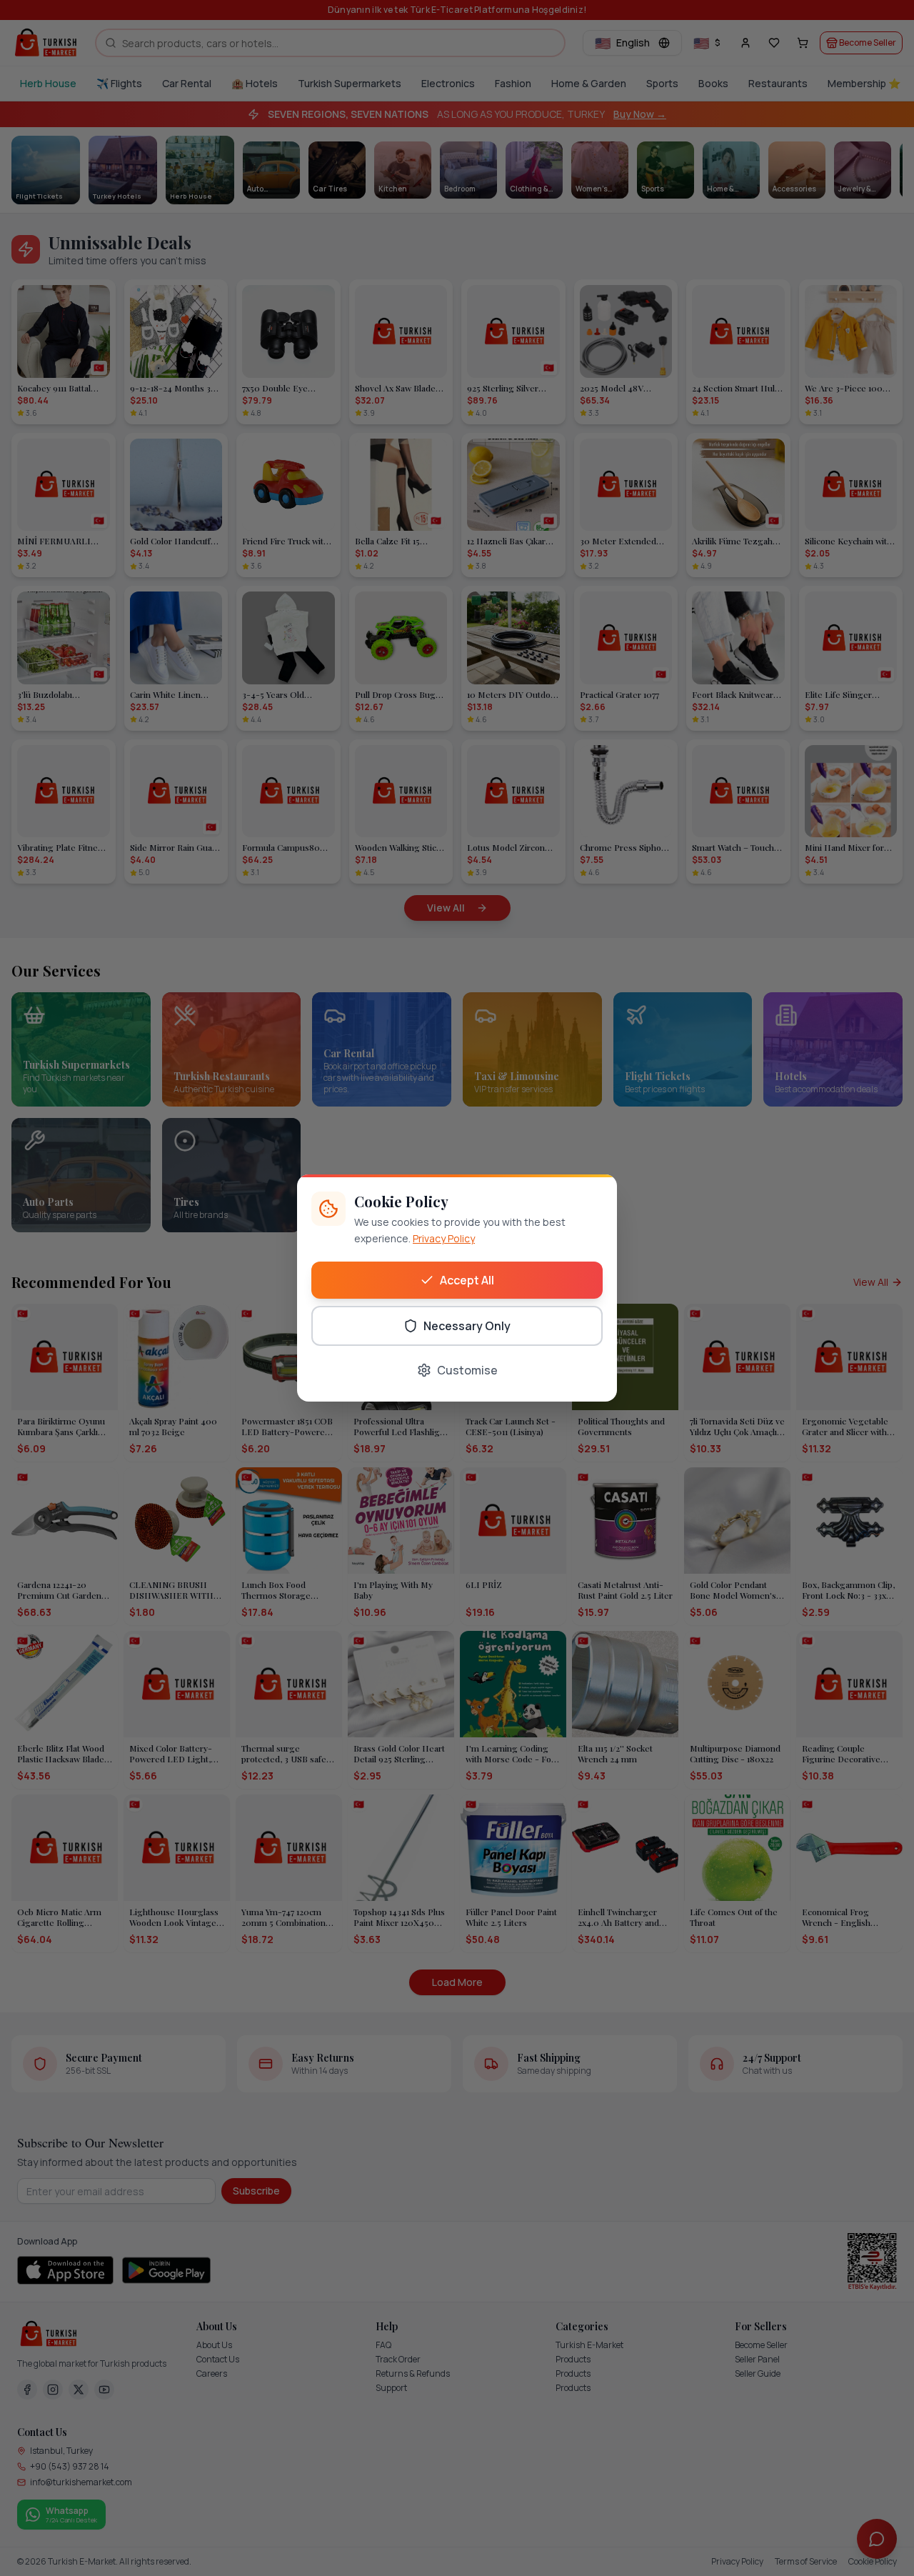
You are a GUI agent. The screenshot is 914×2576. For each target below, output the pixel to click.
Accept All (467, 1280)
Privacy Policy (444, 1238)
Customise (467, 1370)
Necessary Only (467, 1326)
